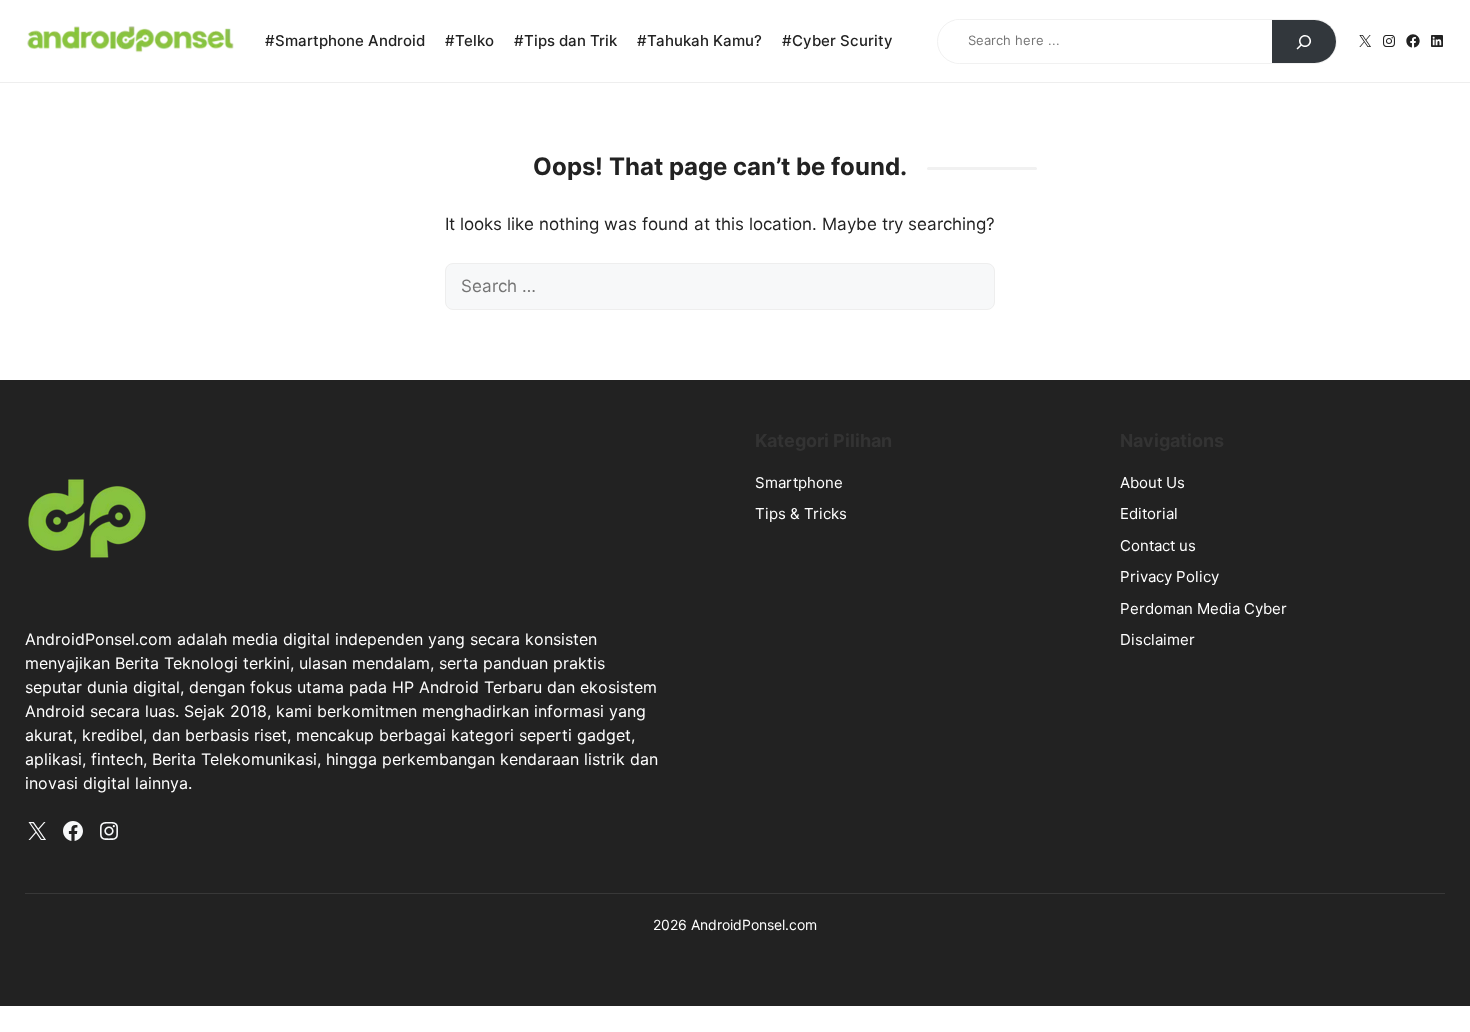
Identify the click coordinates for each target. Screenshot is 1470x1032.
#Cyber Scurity (837, 40)
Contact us (1158, 545)
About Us (1152, 482)
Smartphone (799, 482)
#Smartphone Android (345, 40)
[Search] (1304, 42)
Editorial (1149, 513)
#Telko (469, 40)
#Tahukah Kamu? (699, 40)
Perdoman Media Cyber (1203, 608)
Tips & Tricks (801, 513)
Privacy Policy (1169, 576)
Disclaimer (1157, 639)
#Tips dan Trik (565, 40)
